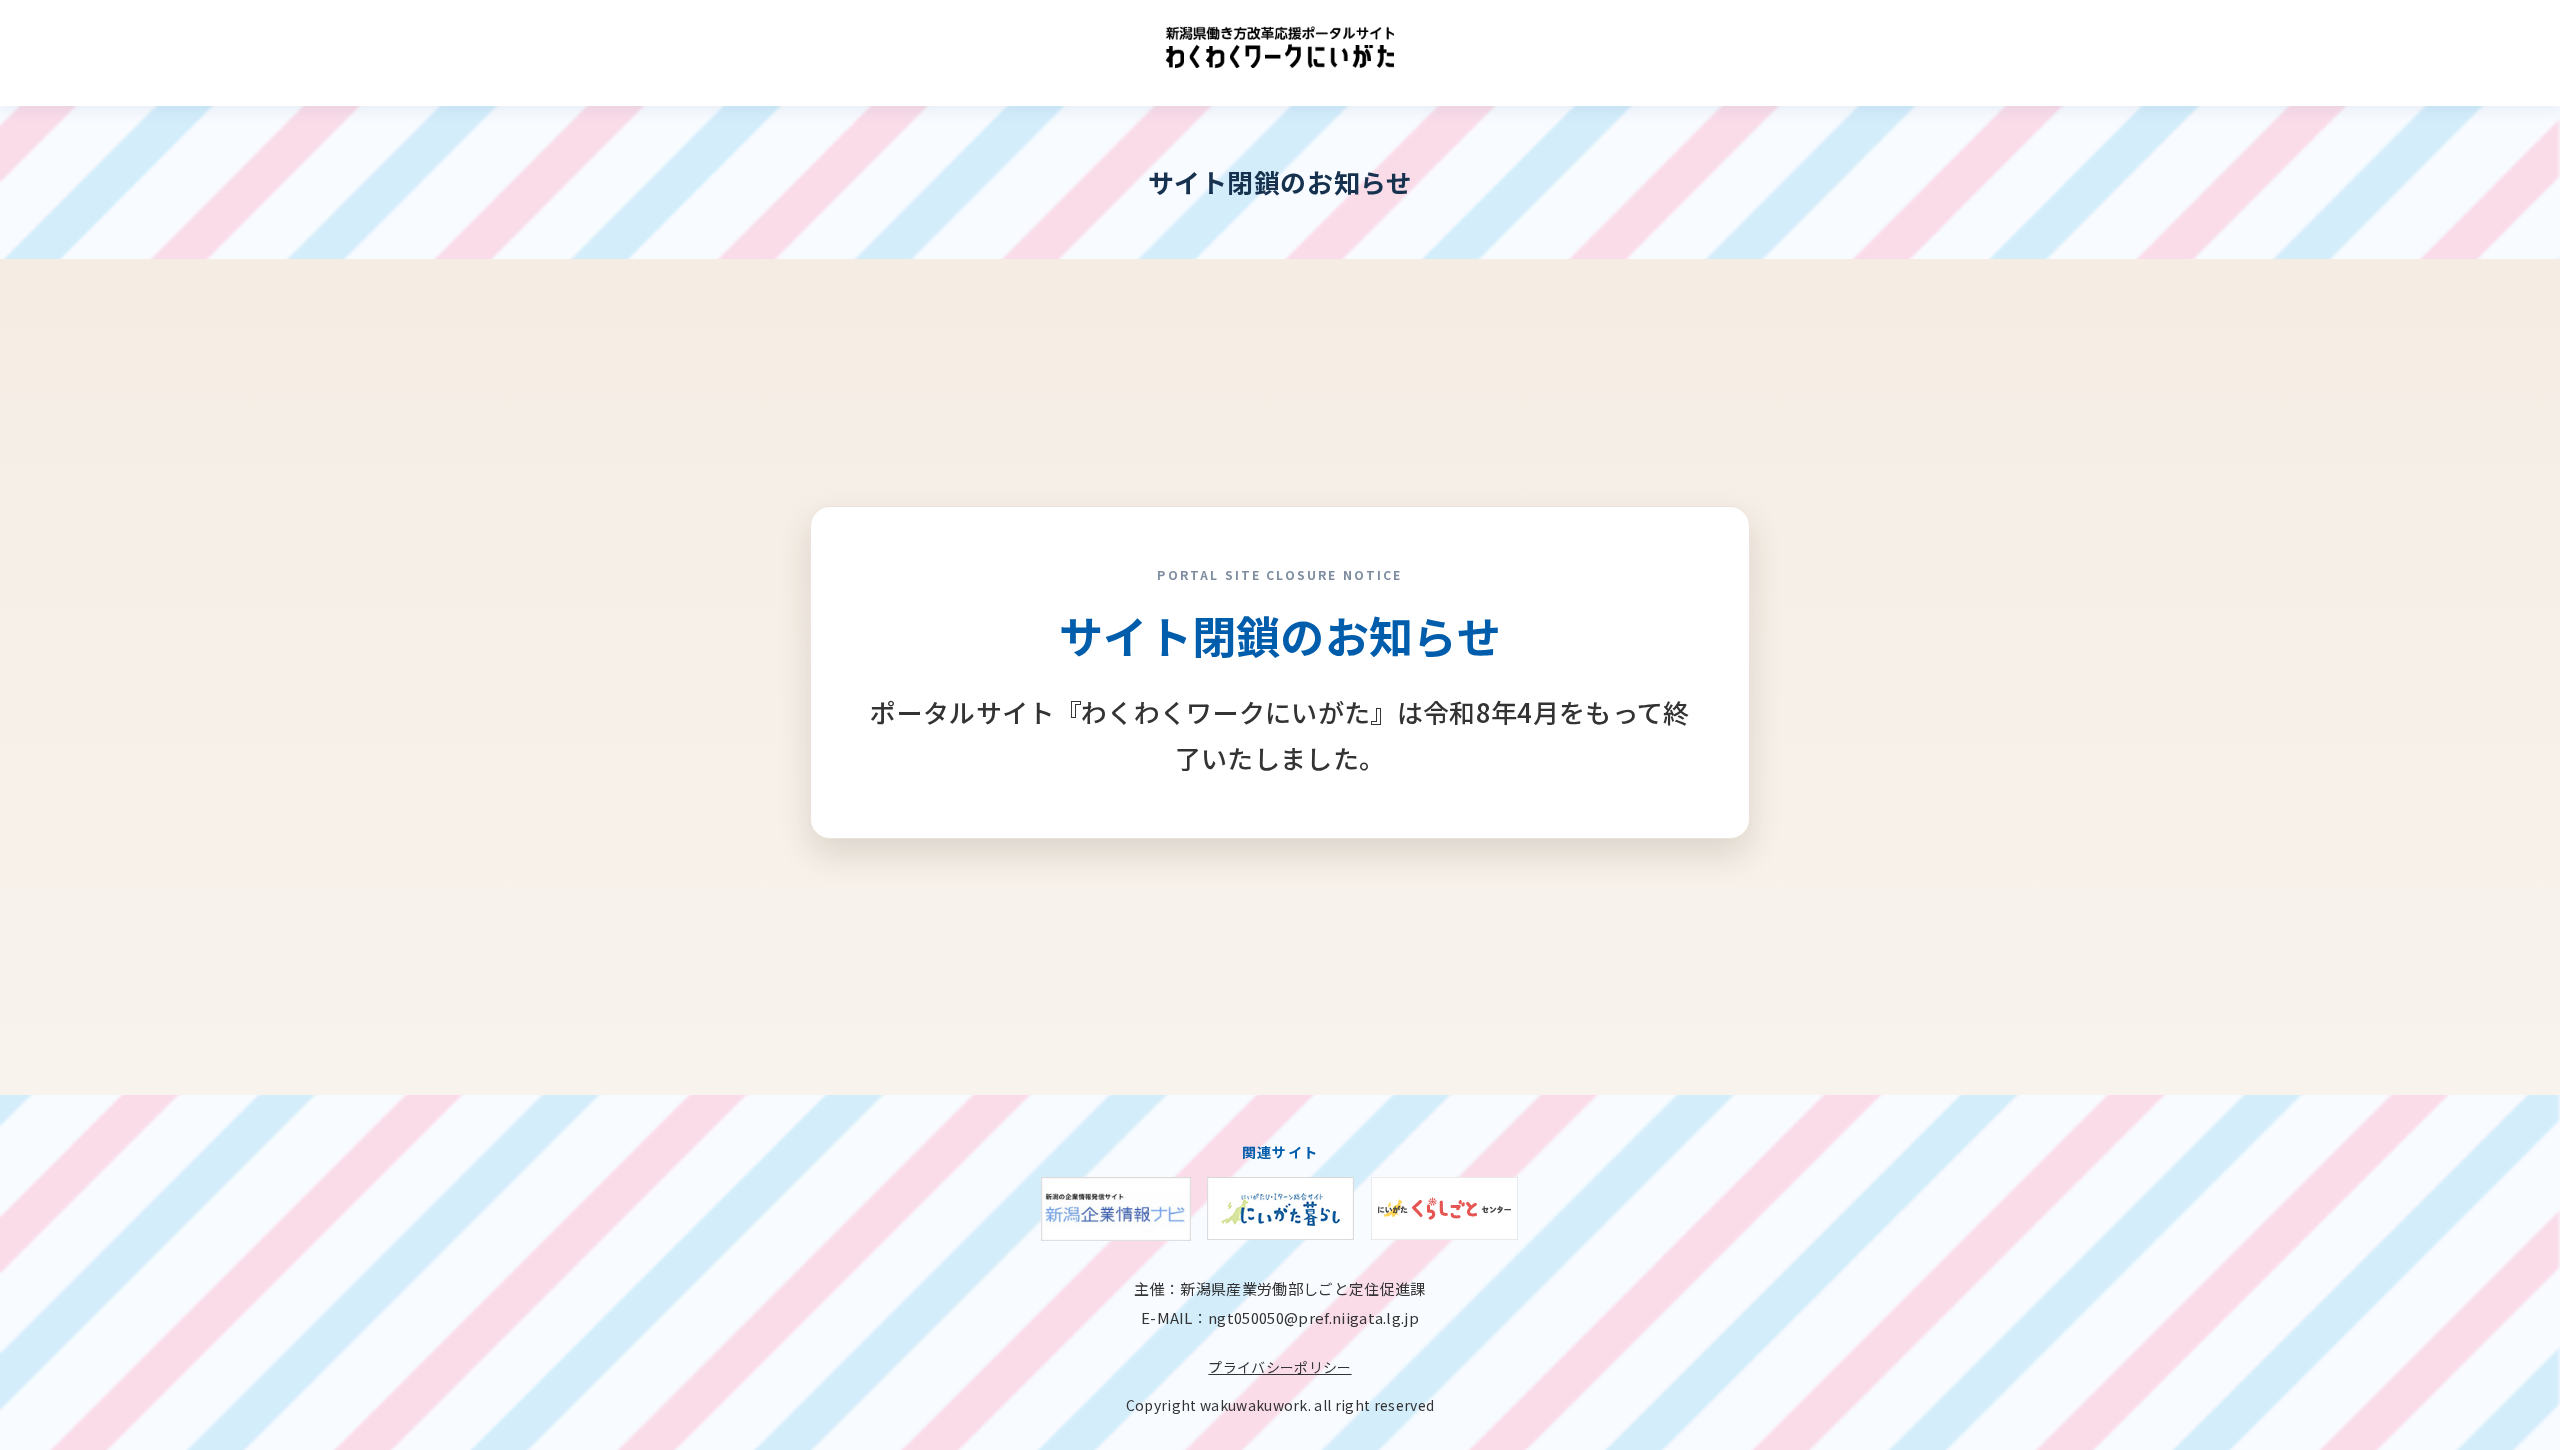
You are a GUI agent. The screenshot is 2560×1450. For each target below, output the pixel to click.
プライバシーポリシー (1279, 1367)
